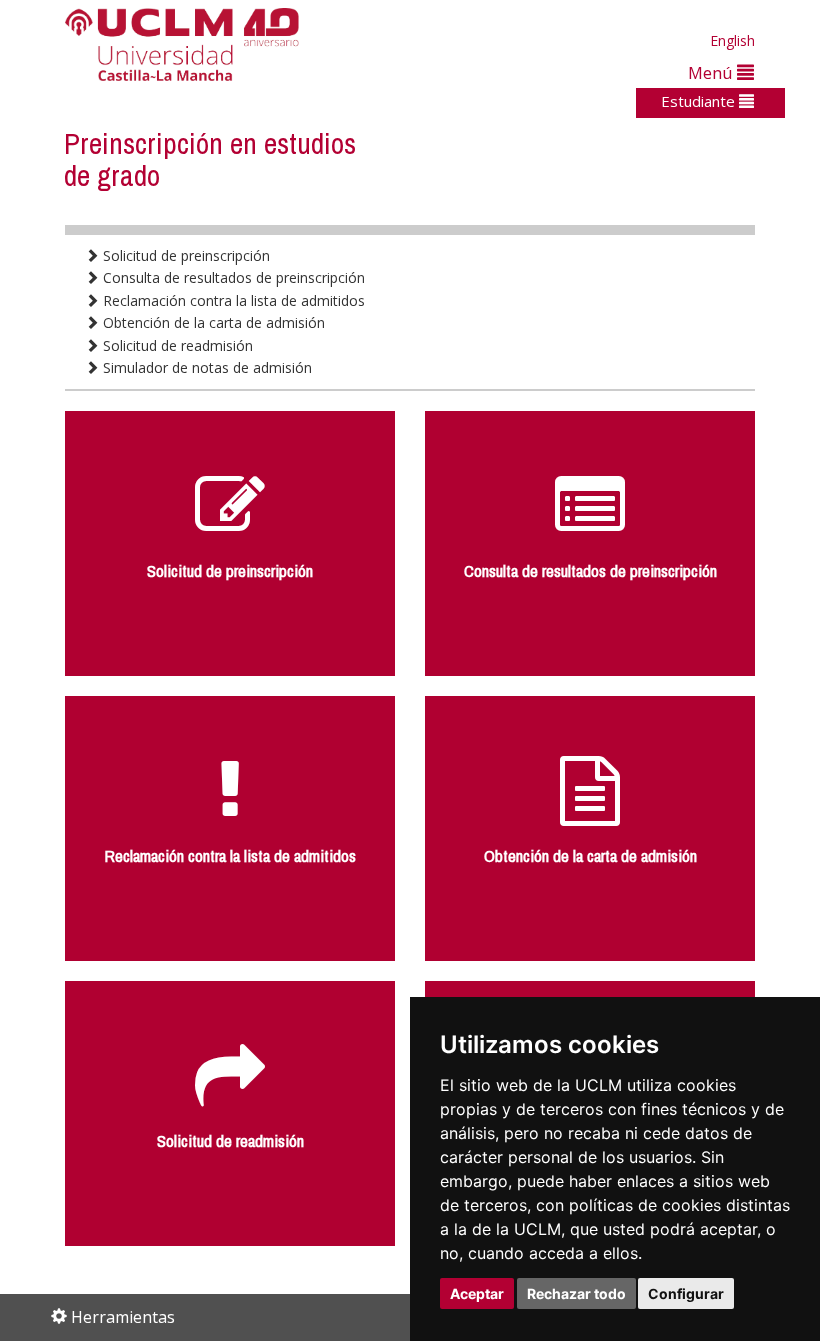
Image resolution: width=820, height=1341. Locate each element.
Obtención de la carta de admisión (212, 322)
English (732, 40)
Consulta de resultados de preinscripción (232, 277)
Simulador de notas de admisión (205, 367)
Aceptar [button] (477, 1293)
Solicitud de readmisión (176, 345)
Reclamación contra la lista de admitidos (232, 300)
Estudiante (700, 101)
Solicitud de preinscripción (184, 255)
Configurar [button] (686, 1293)
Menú (712, 72)
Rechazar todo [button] (576, 1293)
